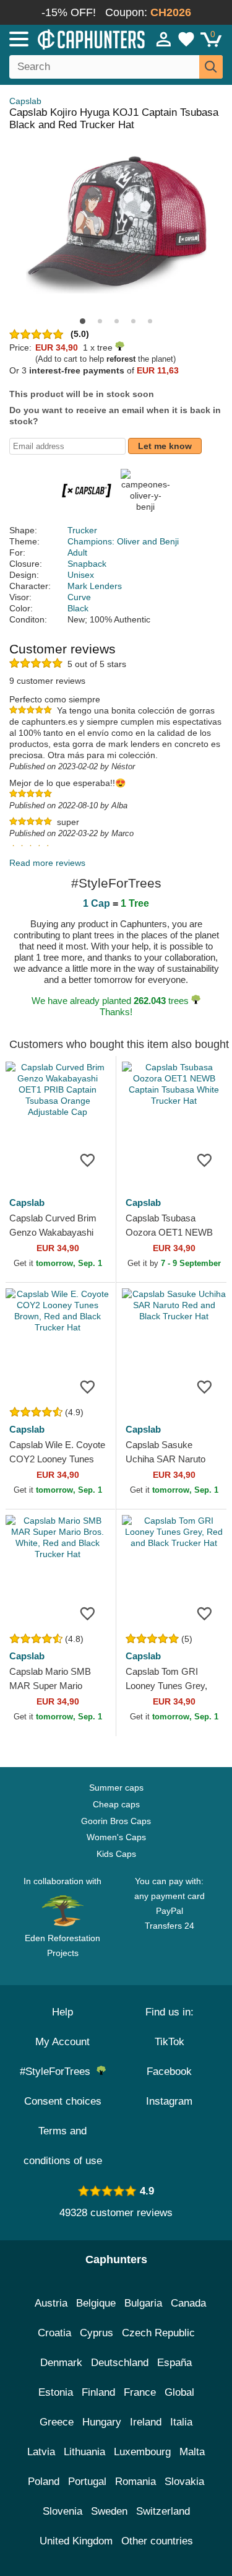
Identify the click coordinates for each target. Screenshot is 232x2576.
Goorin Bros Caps (116, 1821)
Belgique (96, 2303)
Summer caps (116, 1788)
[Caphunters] (68, 38)
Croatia (54, 2333)
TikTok (170, 2042)
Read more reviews (47, 863)
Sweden (109, 2511)
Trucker (82, 530)
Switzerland (163, 2511)
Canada (188, 2303)
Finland (98, 2392)
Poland (44, 2482)
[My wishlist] (186, 39)
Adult (77, 552)
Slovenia (62, 2511)
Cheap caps (116, 1804)
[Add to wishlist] (88, 1159)
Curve (79, 597)
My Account (62, 2042)
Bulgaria (143, 2303)
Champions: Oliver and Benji (123, 541)
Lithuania (84, 2452)
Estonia (56, 2392)
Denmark (61, 2363)
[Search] (211, 67)
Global (179, 2392)
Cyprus (97, 2333)
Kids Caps (116, 1854)
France (140, 2392)
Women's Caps (116, 1837)
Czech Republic (158, 2333)
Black (78, 608)
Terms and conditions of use (63, 2146)
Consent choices (63, 2101)
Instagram (169, 2101)
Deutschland (120, 2363)
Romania (135, 2482)
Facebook (169, 2072)
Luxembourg (142, 2452)
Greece (57, 2422)
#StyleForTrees (58, 2072)
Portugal (87, 2482)
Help (62, 2012)
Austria (51, 2303)
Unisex (81, 575)
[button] (83, 321)
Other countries (157, 2541)
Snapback (87, 564)
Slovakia (184, 2482)
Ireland (146, 2422)
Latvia (41, 2452)
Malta (192, 2452)
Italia (181, 2422)
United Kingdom (76, 2541)
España (174, 2363)
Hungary (102, 2422)
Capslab (25, 101)
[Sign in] (164, 39)
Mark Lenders (95, 586)
